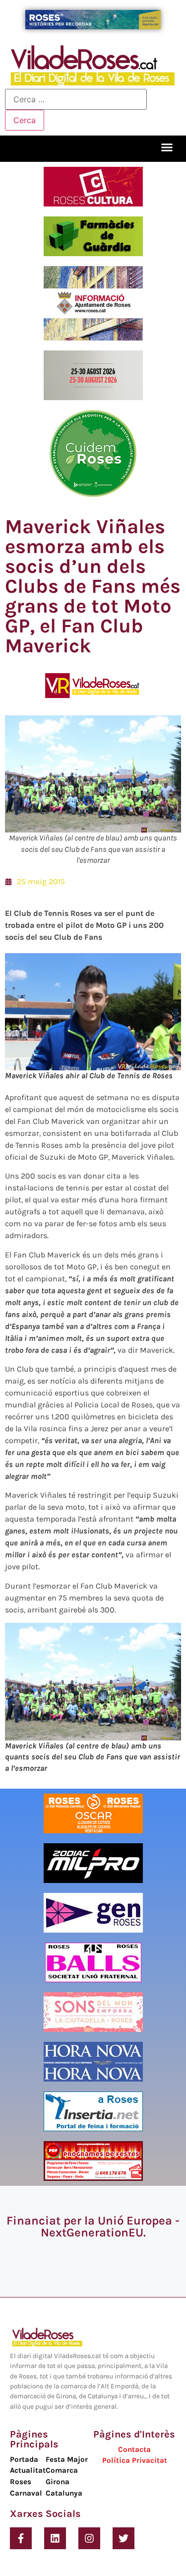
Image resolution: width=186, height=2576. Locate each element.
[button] (167, 147)
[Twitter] (124, 2538)
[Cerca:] (76, 99)
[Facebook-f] (21, 2538)
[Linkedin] (55, 2538)
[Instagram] (89, 2538)
